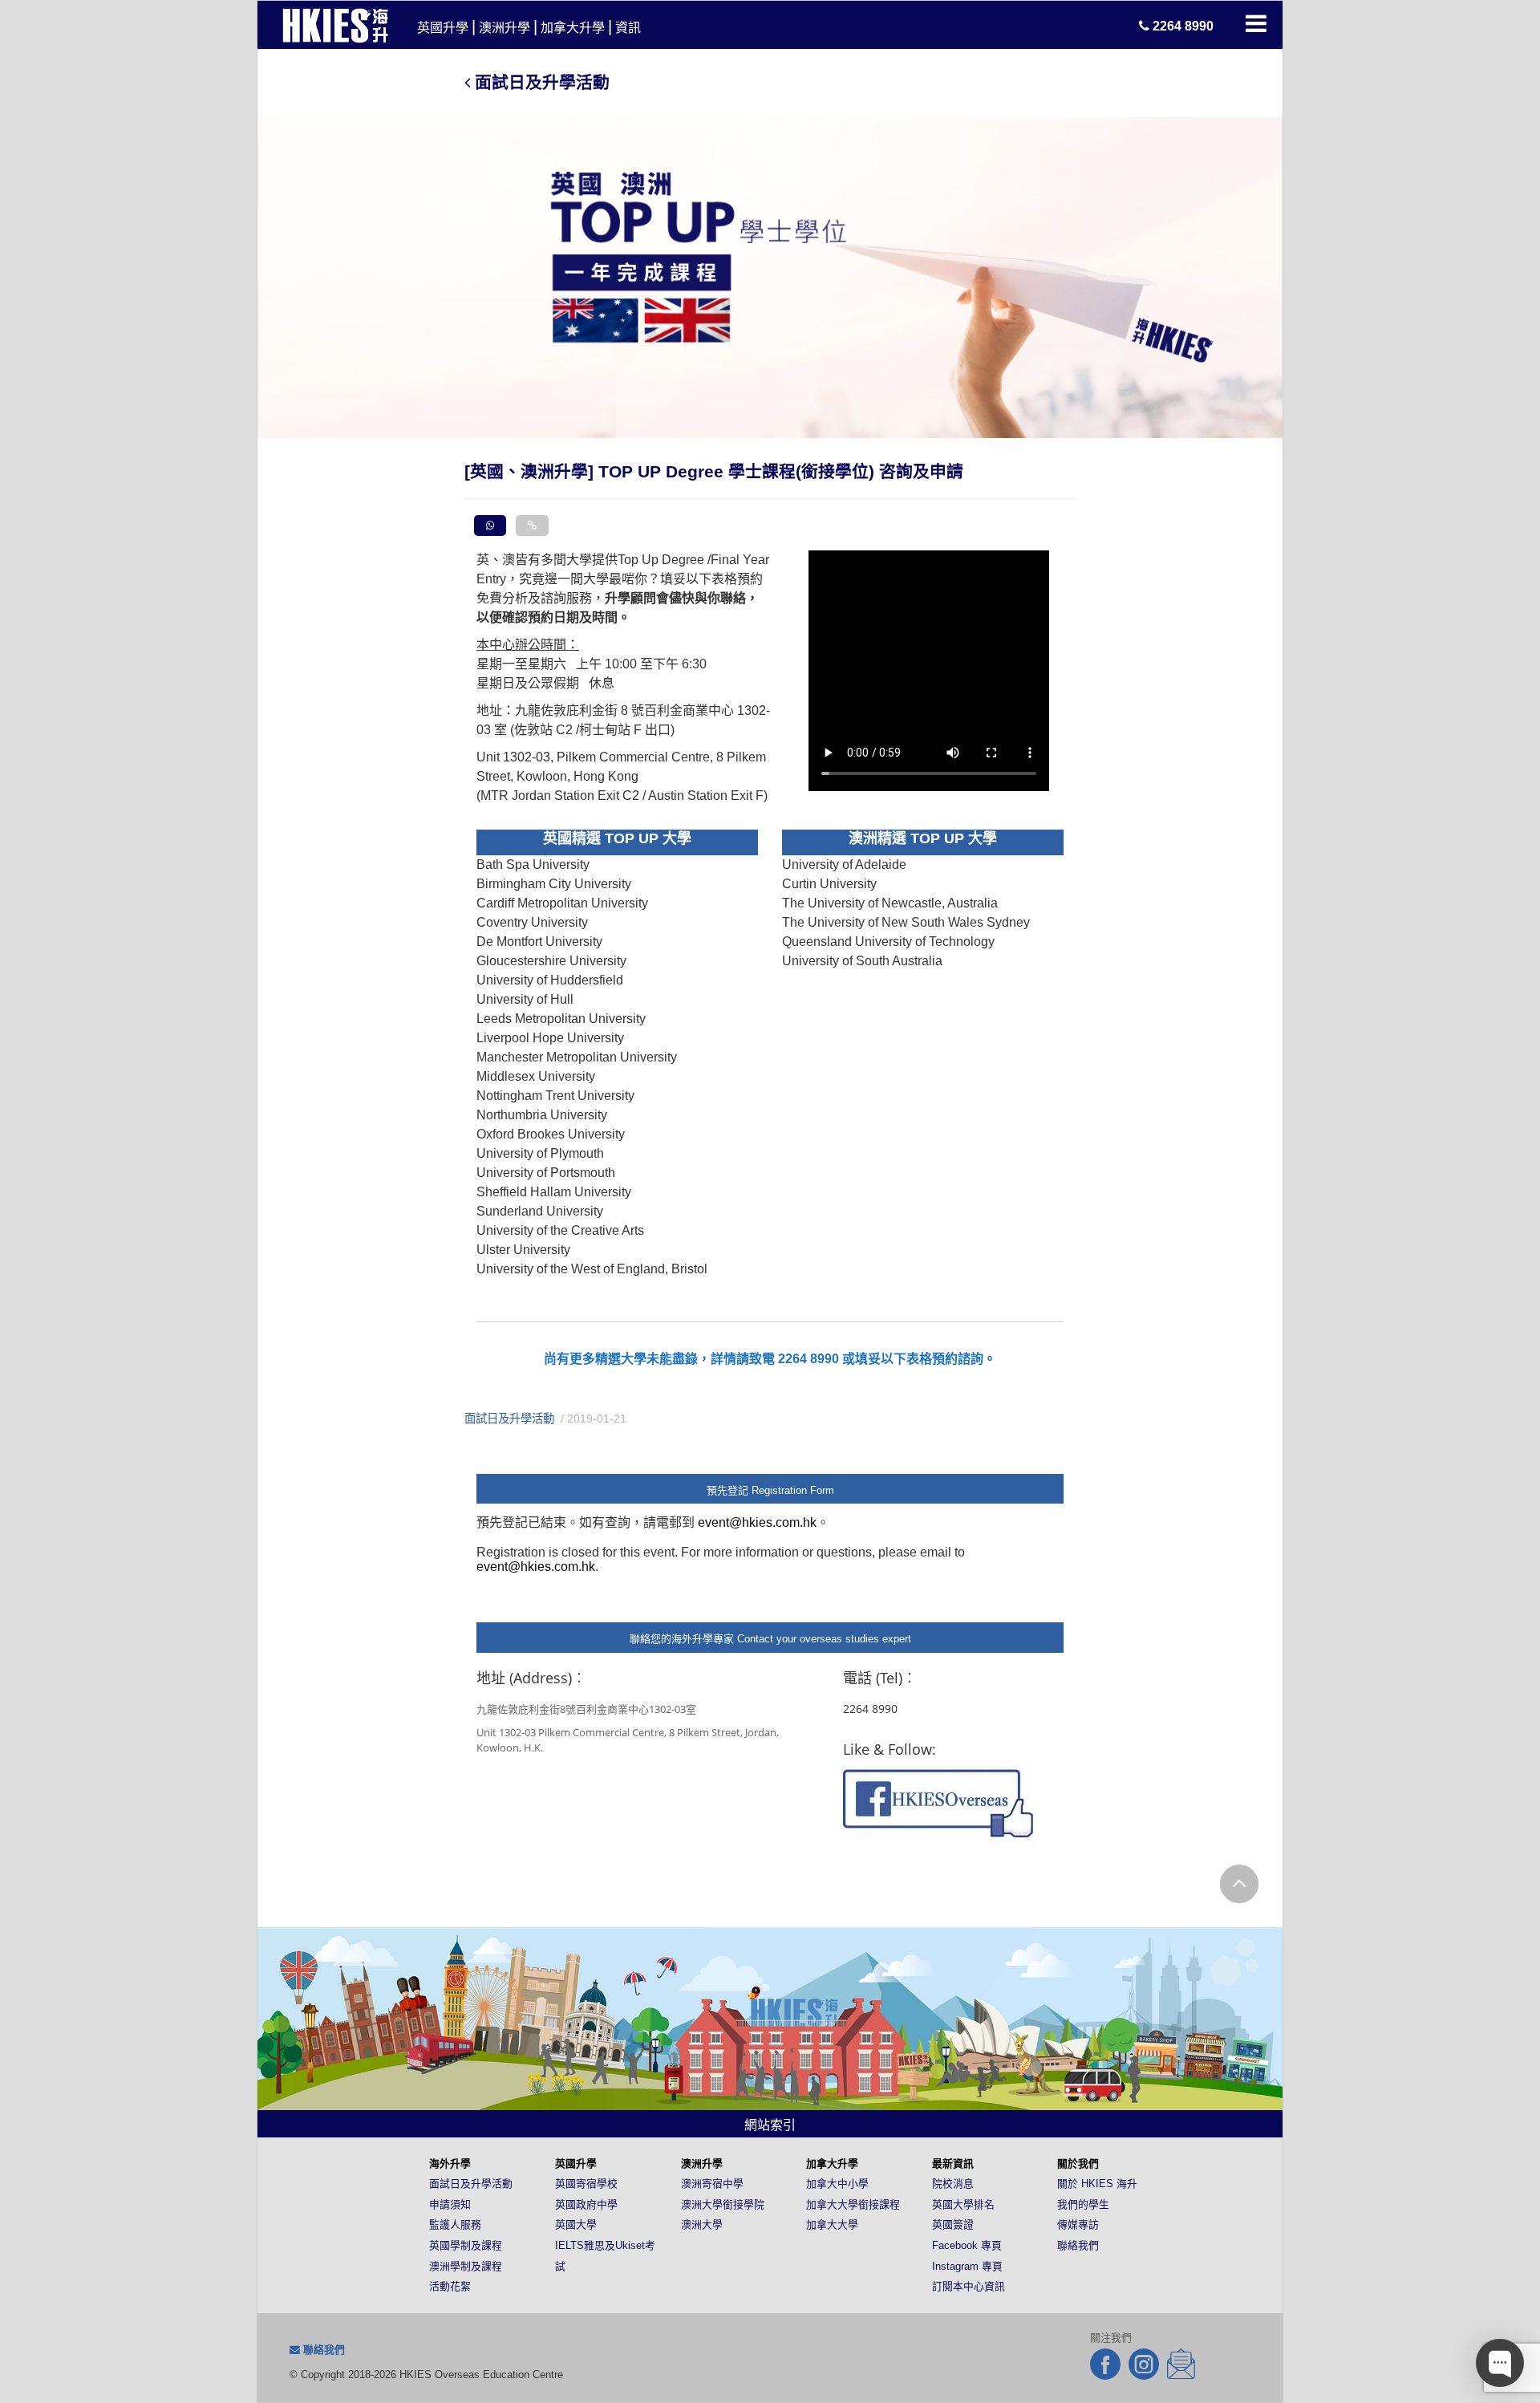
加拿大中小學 (837, 2184)
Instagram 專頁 (967, 2266)
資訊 (628, 28)
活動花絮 (450, 2286)
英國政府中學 (586, 2204)
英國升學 (443, 28)
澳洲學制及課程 (466, 2266)
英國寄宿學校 (586, 2184)
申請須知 (450, 2204)
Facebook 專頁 (967, 2245)
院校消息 (953, 2184)
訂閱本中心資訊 (969, 2286)
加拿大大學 (832, 2224)
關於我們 (1078, 2164)
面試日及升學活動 (540, 82)
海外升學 (450, 2164)
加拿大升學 (573, 28)
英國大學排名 (963, 2204)
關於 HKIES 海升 (1097, 2184)
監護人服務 (455, 2224)
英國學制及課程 (466, 2245)
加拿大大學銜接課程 (853, 2204)
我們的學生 (1083, 2204)
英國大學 (576, 2224)
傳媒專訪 (1078, 2224)
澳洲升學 (505, 28)
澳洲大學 (702, 2224)
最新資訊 (953, 2164)
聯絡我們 (1078, 2245)
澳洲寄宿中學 (712, 2184)
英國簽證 (953, 2224)
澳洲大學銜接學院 (723, 2204)
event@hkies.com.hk (757, 1522)
